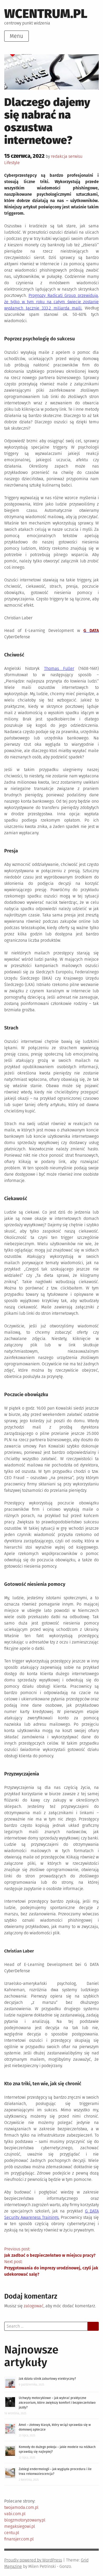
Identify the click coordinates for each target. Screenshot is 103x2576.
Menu (17, 36)
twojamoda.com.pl (21, 2507)
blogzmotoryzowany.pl (25, 2520)
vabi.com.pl (15, 2514)
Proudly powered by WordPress (33, 2560)
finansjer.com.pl (19, 2539)
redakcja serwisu (67, 156)
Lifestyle (12, 163)
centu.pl (12, 2533)
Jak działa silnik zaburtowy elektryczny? (47, 2379)
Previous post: (50, 2252)
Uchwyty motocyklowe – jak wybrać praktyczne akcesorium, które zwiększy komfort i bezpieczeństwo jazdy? (57, 2403)
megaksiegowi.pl (20, 2526)
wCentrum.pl (46, 14)
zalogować (34, 2306)
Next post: (51, 2268)
